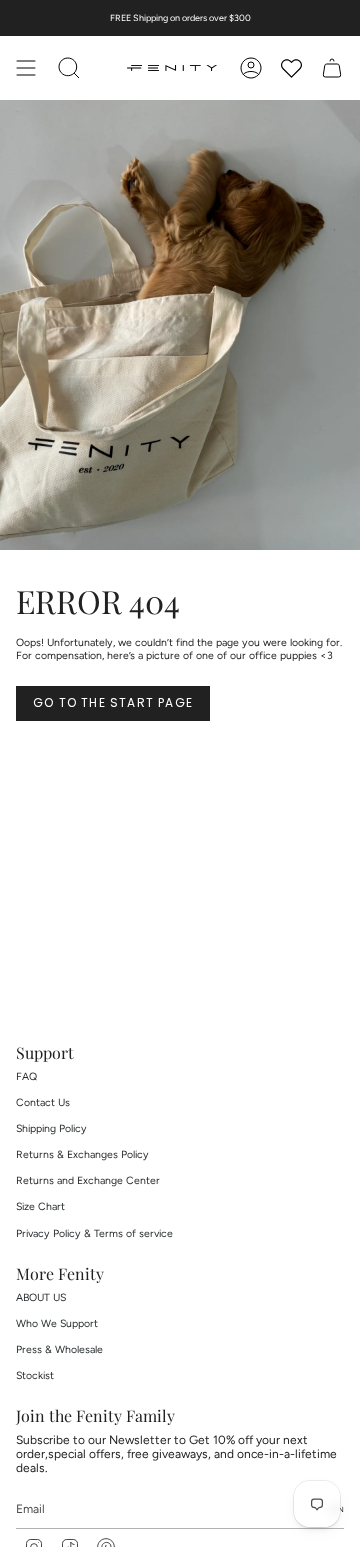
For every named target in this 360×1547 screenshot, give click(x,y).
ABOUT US (41, 1297)
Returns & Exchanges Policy (82, 1154)
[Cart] (332, 68)
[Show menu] (26, 68)
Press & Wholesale (59, 1349)
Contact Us (43, 1102)
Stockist (35, 1375)
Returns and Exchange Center (88, 1180)
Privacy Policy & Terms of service (94, 1233)
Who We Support (57, 1323)
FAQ (26, 1076)
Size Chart (40, 1206)
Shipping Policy (51, 1128)
